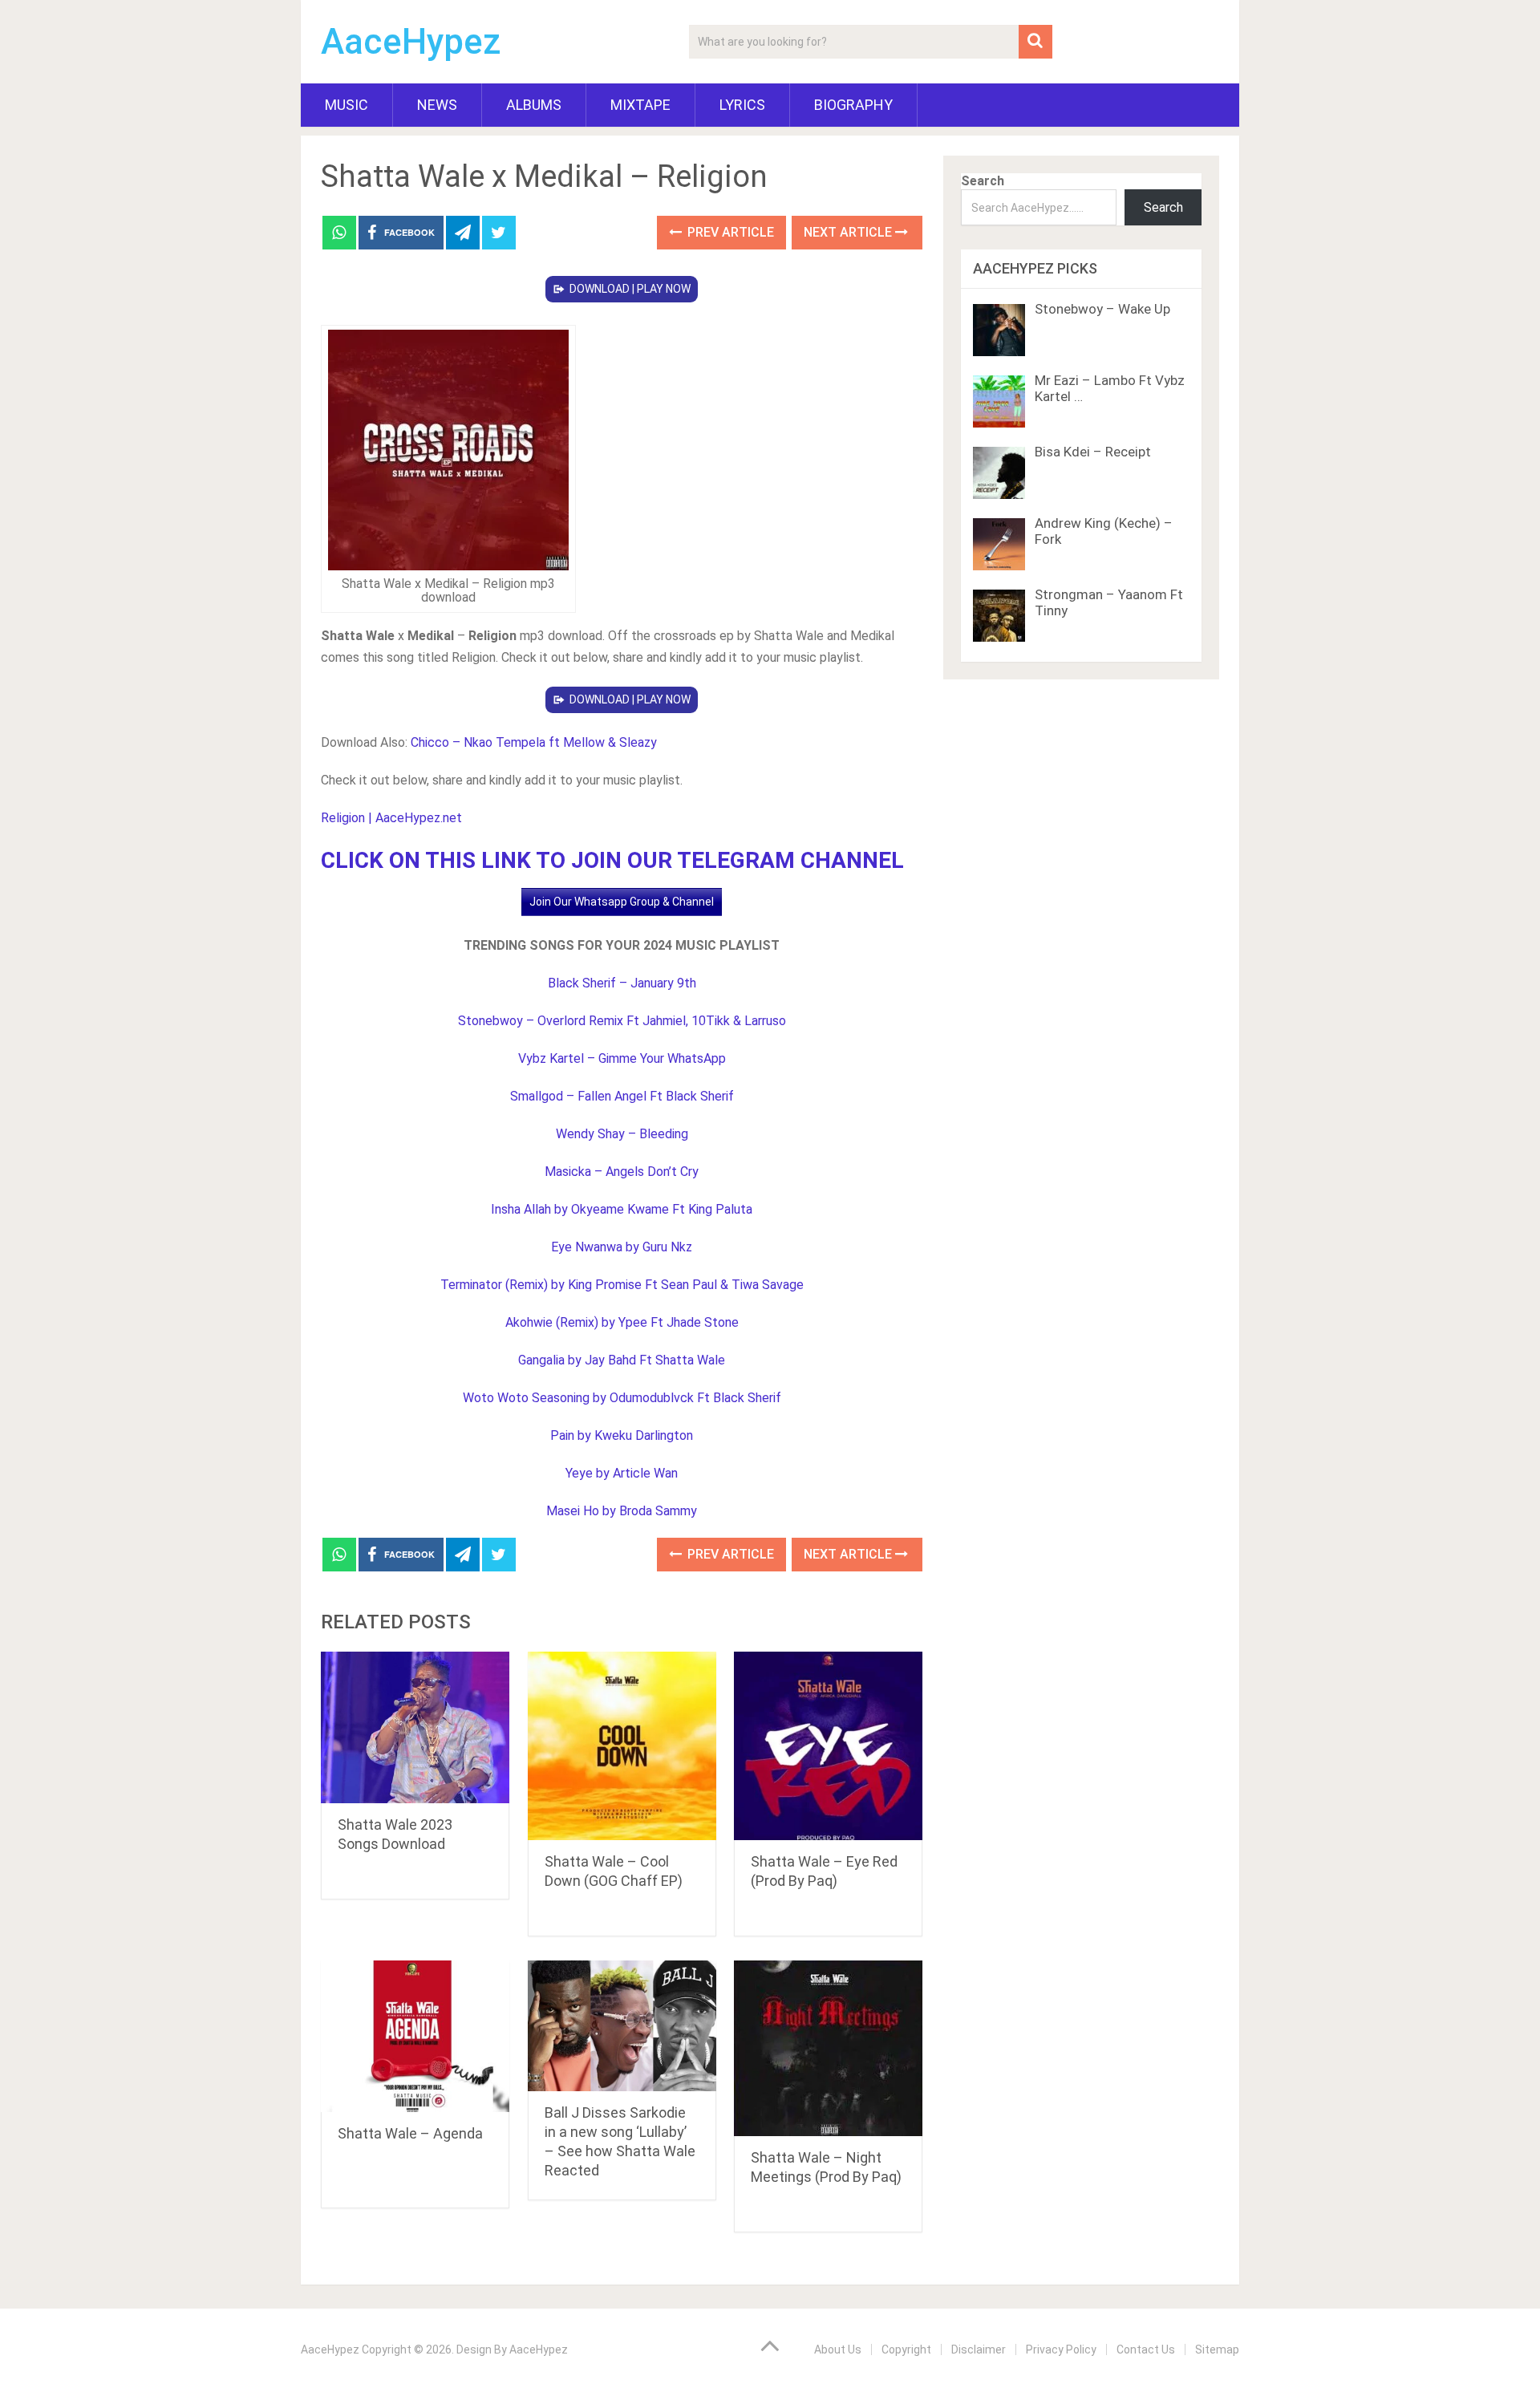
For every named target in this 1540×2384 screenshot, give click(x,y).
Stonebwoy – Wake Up (1102, 309)
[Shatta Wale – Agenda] (415, 2036)
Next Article (849, 232)
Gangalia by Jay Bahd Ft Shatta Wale (622, 1360)
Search (983, 181)
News (437, 105)
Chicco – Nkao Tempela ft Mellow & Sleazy (534, 742)
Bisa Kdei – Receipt (1093, 452)
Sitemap (1217, 2350)
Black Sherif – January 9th (622, 983)
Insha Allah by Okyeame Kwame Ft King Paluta (622, 1209)
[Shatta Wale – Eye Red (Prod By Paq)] (828, 1746)
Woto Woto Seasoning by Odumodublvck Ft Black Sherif (622, 1398)
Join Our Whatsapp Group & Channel (622, 902)
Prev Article (729, 232)
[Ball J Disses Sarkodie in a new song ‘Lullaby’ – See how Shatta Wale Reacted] (622, 2026)
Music (346, 105)
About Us (838, 2350)
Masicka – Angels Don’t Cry (622, 1172)
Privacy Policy (1061, 2350)
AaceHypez (411, 42)
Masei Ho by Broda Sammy (622, 1511)
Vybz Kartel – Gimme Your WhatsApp (622, 1058)
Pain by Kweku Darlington (622, 1435)
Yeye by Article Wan (622, 1473)
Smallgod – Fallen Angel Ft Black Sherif (622, 1096)
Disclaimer (979, 2350)
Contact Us (1146, 2350)
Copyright (906, 2350)
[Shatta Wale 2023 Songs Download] (415, 1727)
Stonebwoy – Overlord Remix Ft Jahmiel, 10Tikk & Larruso (622, 1021)
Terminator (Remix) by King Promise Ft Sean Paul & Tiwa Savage (622, 1285)
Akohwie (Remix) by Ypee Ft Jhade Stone (622, 1322)
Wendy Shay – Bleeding (622, 1134)
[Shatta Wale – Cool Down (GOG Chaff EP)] (622, 1746)
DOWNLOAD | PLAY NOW (630, 289)
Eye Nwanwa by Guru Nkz (622, 1247)
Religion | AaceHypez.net (391, 818)
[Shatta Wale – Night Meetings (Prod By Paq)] (828, 2048)
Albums (534, 105)
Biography (853, 105)
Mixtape (640, 105)
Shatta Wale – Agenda (410, 2133)
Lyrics (742, 105)
